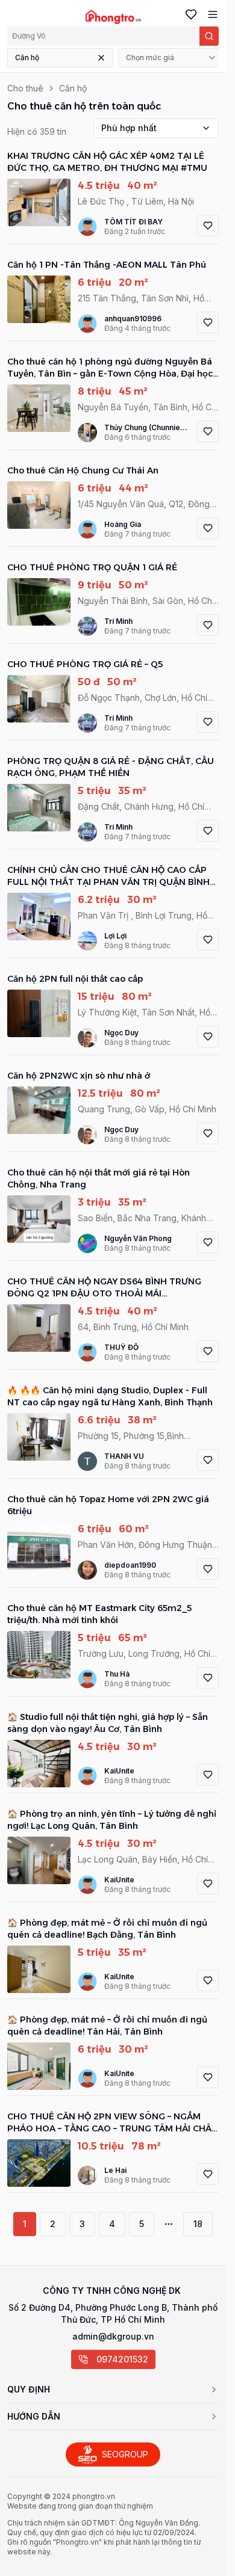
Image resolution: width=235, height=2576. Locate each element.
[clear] (101, 58)
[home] (113, 17)
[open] (210, 14)
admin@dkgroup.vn (113, 2336)
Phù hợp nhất (129, 128)
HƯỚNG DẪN (34, 2416)
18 (198, 2224)
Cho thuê (25, 88)
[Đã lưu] (189, 14)
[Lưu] (208, 226)
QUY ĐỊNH (29, 2389)
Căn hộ (27, 57)
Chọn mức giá (150, 57)
